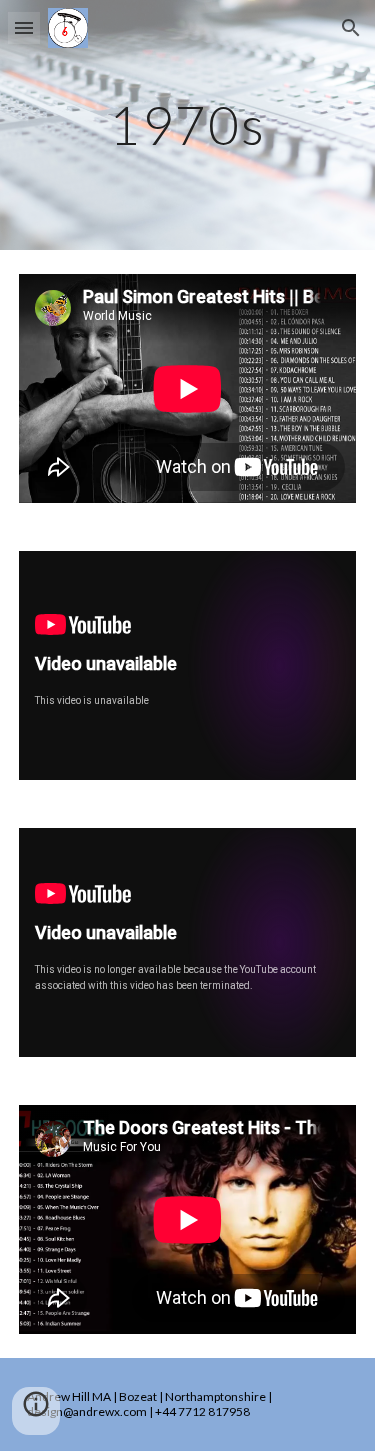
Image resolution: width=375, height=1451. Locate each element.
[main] (188, 124)
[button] (24, 27)
